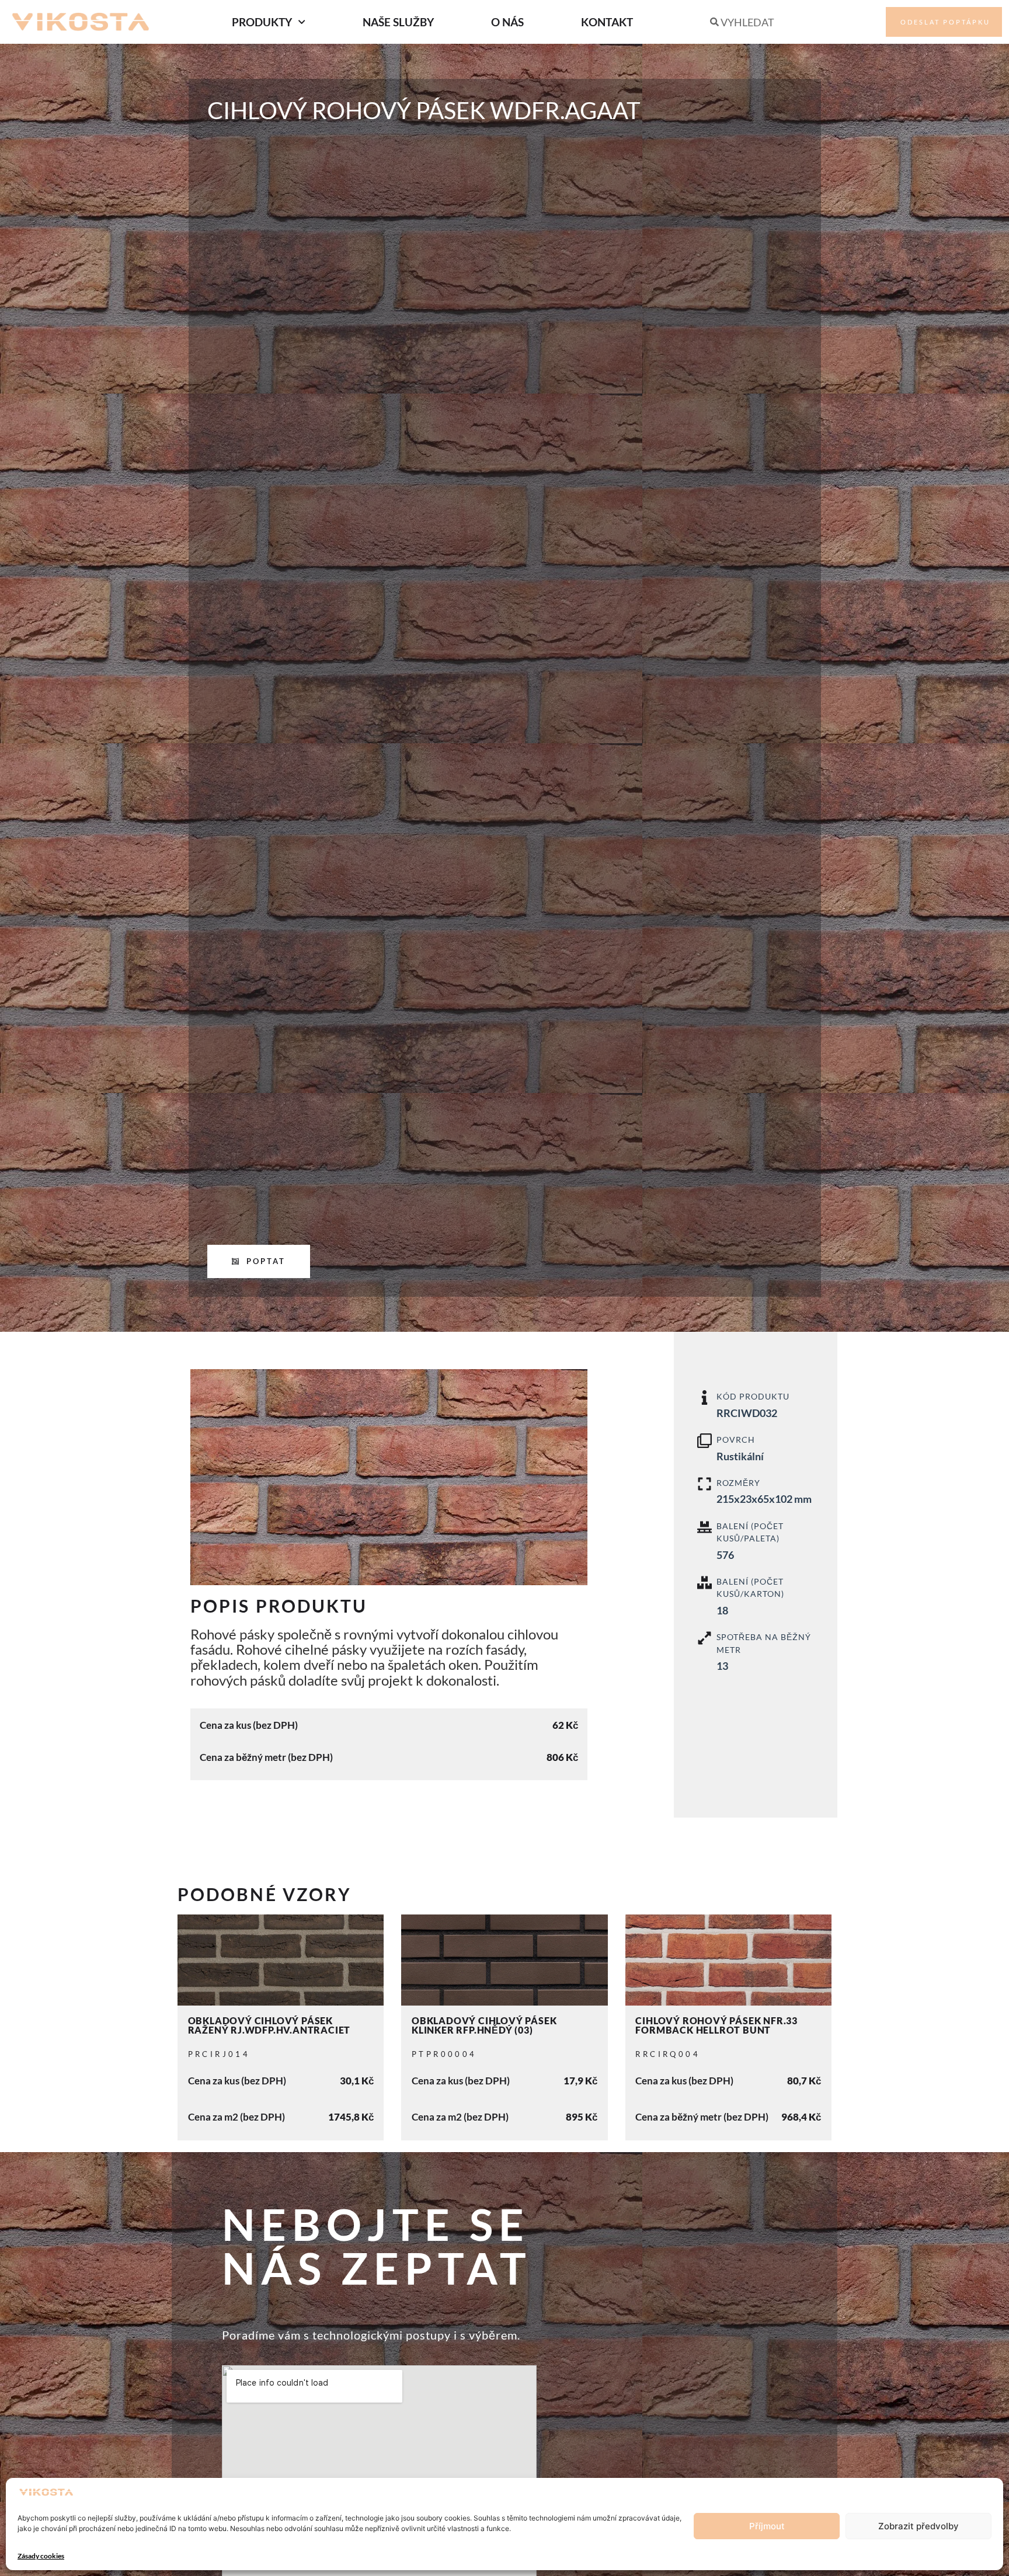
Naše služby (398, 22)
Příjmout (767, 2526)
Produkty (262, 22)
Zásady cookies (41, 2556)
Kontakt (607, 22)
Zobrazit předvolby (918, 2526)
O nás (507, 22)
